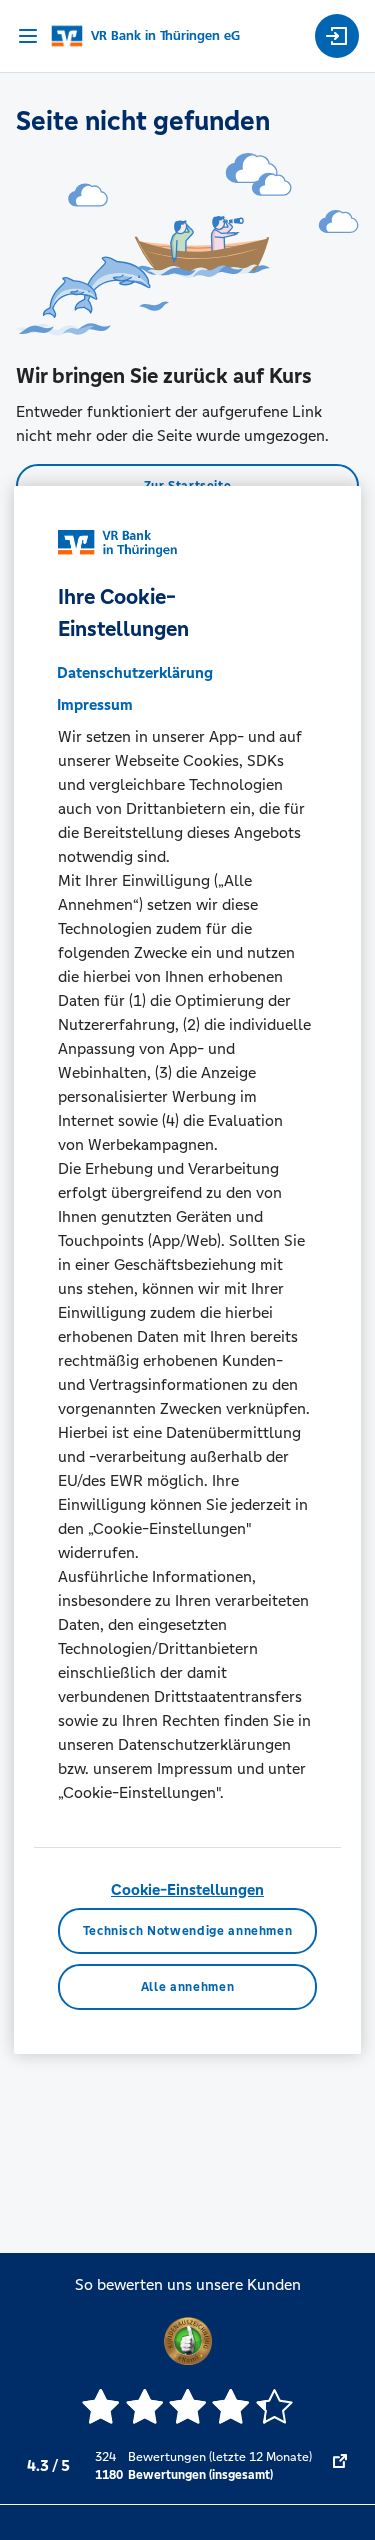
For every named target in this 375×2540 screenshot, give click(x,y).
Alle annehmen (187, 1987)
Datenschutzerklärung (135, 672)
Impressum (95, 704)
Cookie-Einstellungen (187, 1889)
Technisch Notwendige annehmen (188, 1931)
